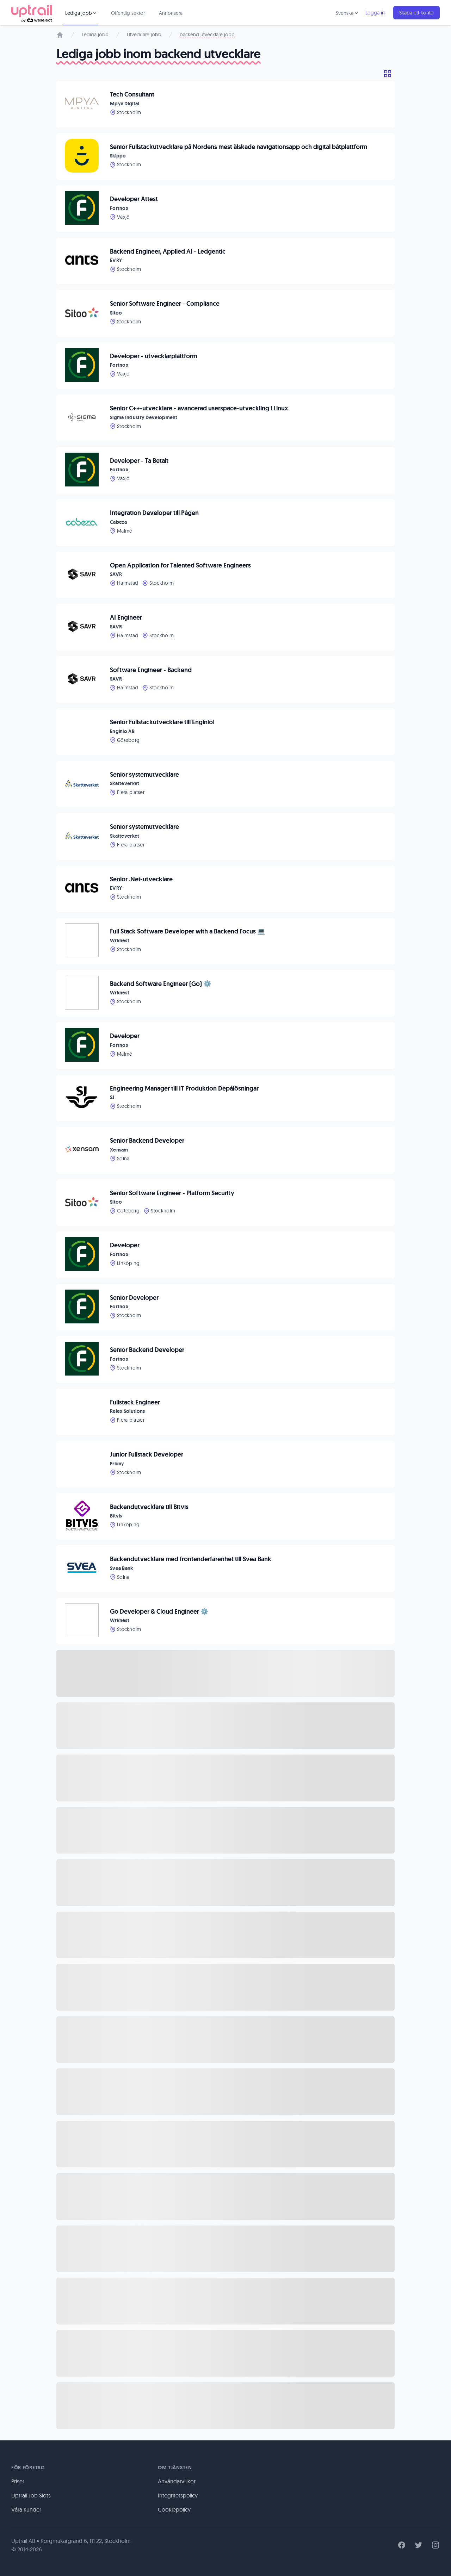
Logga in (375, 13)
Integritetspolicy (178, 2495)
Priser (18, 2481)
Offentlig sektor (128, 13)
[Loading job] (225, 1673)
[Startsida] (60, 35)
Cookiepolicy (174, 2509)
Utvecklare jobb (144, 35)
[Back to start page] (32, 13)
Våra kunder (26, 2509)
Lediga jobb (95, 35)
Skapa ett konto (416, 13)
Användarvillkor (177, 2481)
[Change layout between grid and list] (388, 74)
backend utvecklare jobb (207, 35)
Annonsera (171, 13)
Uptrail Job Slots (31, 2495)
